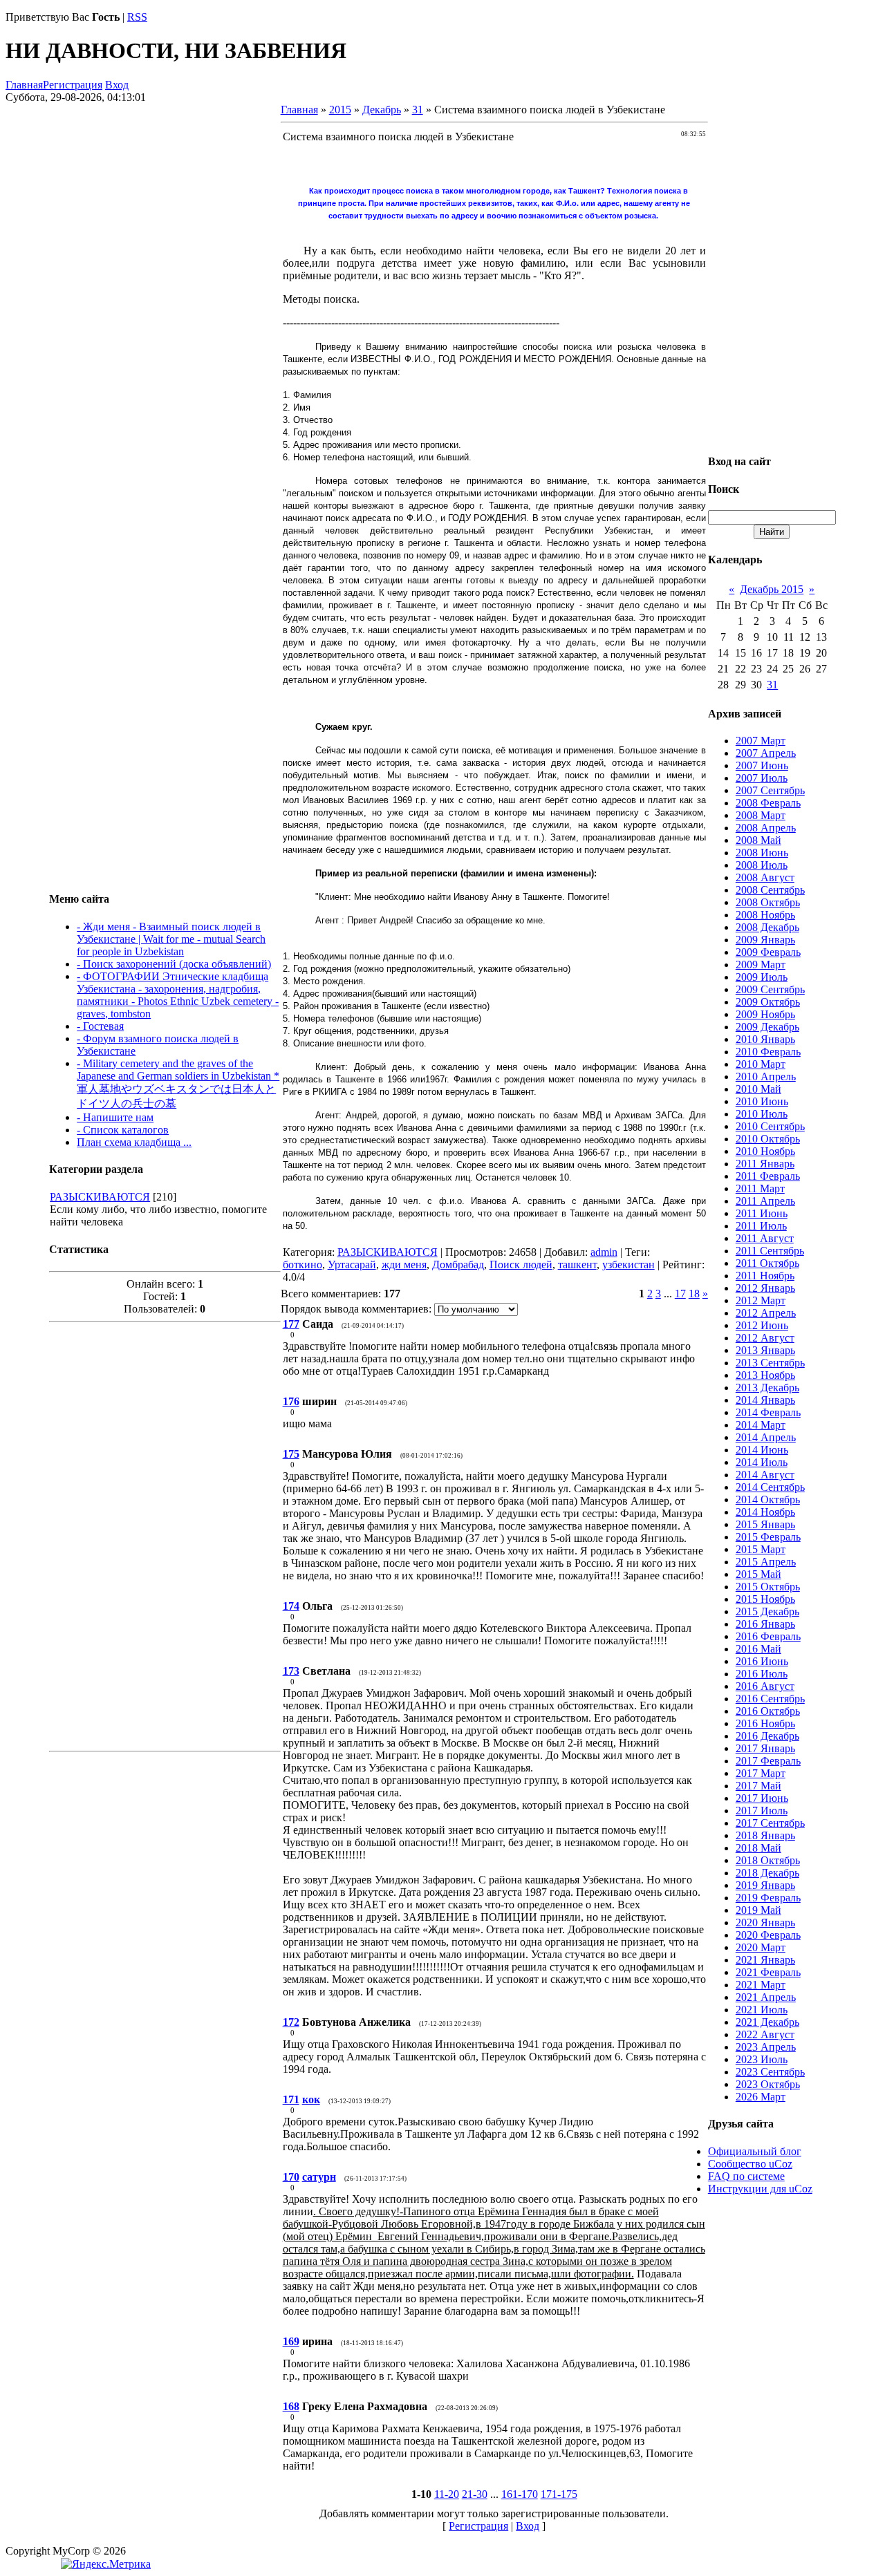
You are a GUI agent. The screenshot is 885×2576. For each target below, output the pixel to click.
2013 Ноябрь (765, 1375)
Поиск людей (521, 1265)
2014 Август (765, 1475)
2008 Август (765, 877)
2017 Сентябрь (770, 1823)
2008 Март (761, 815)
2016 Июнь (762, 1661)
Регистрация (73, 85)
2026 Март (761, 2097)
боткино (302, 1265)
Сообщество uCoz (750, 2164)
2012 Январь (765, 1288)
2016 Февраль (768, 1636)
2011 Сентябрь (770, 1251)
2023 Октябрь (768, 2084)
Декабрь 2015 (772, 589)
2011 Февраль (768, 1176)
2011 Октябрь (767, 1263)
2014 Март (761, 1425)
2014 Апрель (766, 1437)
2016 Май (758, 1649)
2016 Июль (762, 1674)
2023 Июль (762, 2059)
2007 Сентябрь (770, 790)
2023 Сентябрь (770, 2072)
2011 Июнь (762, 1213)
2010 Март (761, 1064)
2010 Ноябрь (765, 1151)
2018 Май (758, 1848)
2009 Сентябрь (770, 989)
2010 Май (758, 1089)
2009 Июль (762, 977)
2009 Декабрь (767, 1027)
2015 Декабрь (767, 1611)
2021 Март (761, 1985)
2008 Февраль (768, 803)
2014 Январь (765, 1400)
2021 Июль (762, 2010)
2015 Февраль (768, 1537)
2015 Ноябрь (765, 1599)
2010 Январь (765, 1039)
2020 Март (761, 1947)
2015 (340, 110)
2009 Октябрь (768, 1002)
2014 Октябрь (768, 1499)
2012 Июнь (762, 1325)
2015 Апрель (766, 1562)
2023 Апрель (766, 2047)
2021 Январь (765, 1960)
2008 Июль (762, 865)
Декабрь (382, 110)
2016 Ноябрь (765, 1723)
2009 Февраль (768, 952)
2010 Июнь (762, 1101)
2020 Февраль (768, 1935)
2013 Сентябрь (770, 1363)
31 (418, 110)
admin (604, 1252)
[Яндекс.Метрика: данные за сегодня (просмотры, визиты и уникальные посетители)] (106, 2564)
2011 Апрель (765, 1201)
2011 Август (765, 1238)
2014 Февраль (768, 1412)
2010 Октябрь (768, 1139)
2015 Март (761, 1549)
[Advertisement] (165, 1535)
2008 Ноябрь (765, 915)
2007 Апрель (766, 753)
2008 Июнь (762, 853)
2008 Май (758, 840)
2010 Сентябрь (770, 1126)
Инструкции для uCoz (760, 2189)
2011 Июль (761, 1226)
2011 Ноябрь (765, 1276)
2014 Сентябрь (770, 1487)
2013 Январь (765, 1350)
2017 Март (761, 1773)
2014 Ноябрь (765, 1512)
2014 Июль (762, 1462)
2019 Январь (765, 1885)
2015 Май (758, 1574)
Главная (24, 85)
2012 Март (761, 1300)
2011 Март (760, 1188)
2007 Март (761, 741)
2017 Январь (765, 1748)
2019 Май (758, 1910)
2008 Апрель (766, 828)
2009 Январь (765, 940)
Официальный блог (755, 2151)
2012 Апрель (766, 1313)
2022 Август (765, 2034)
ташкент (577, 1265)
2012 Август (765, 1338)
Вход (117, 85)
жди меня (404, 1265)
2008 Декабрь (767, 927)
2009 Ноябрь (765, 1014)
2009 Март (761, 965)
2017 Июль (762, 1811)
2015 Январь (765, 1524)
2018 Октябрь (768, 1860)
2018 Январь (765, 1835)
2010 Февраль (768, 1052)
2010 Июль (762, 1114)
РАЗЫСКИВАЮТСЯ (100, 1197)
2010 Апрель (766, 1077)
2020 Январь (765, 1922)
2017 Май (758, 1786)
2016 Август (765, 1686)
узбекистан (628, 1265)
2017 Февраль (768, 1761)
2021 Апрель (766, 1997)
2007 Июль (762, 778)
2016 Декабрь (767, 1736)
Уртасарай (352, 1265)
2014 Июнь (762, 1450)
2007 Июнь (762, 765)
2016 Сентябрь (770, 1699)
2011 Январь (765, 1164)
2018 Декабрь (767, 1873)
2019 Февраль (768, 1898)
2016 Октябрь (768, 1711)
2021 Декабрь (767, 2022)
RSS (137, 17)
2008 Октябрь (768, 902)
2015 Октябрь (768, 1587)
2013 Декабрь (767, 1388)
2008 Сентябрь (770, 890)
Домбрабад (458, 1265)
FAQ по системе (746, 2176)
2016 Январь (765, 1624)
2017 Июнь (762, 1798)
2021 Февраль (768, 1972)
